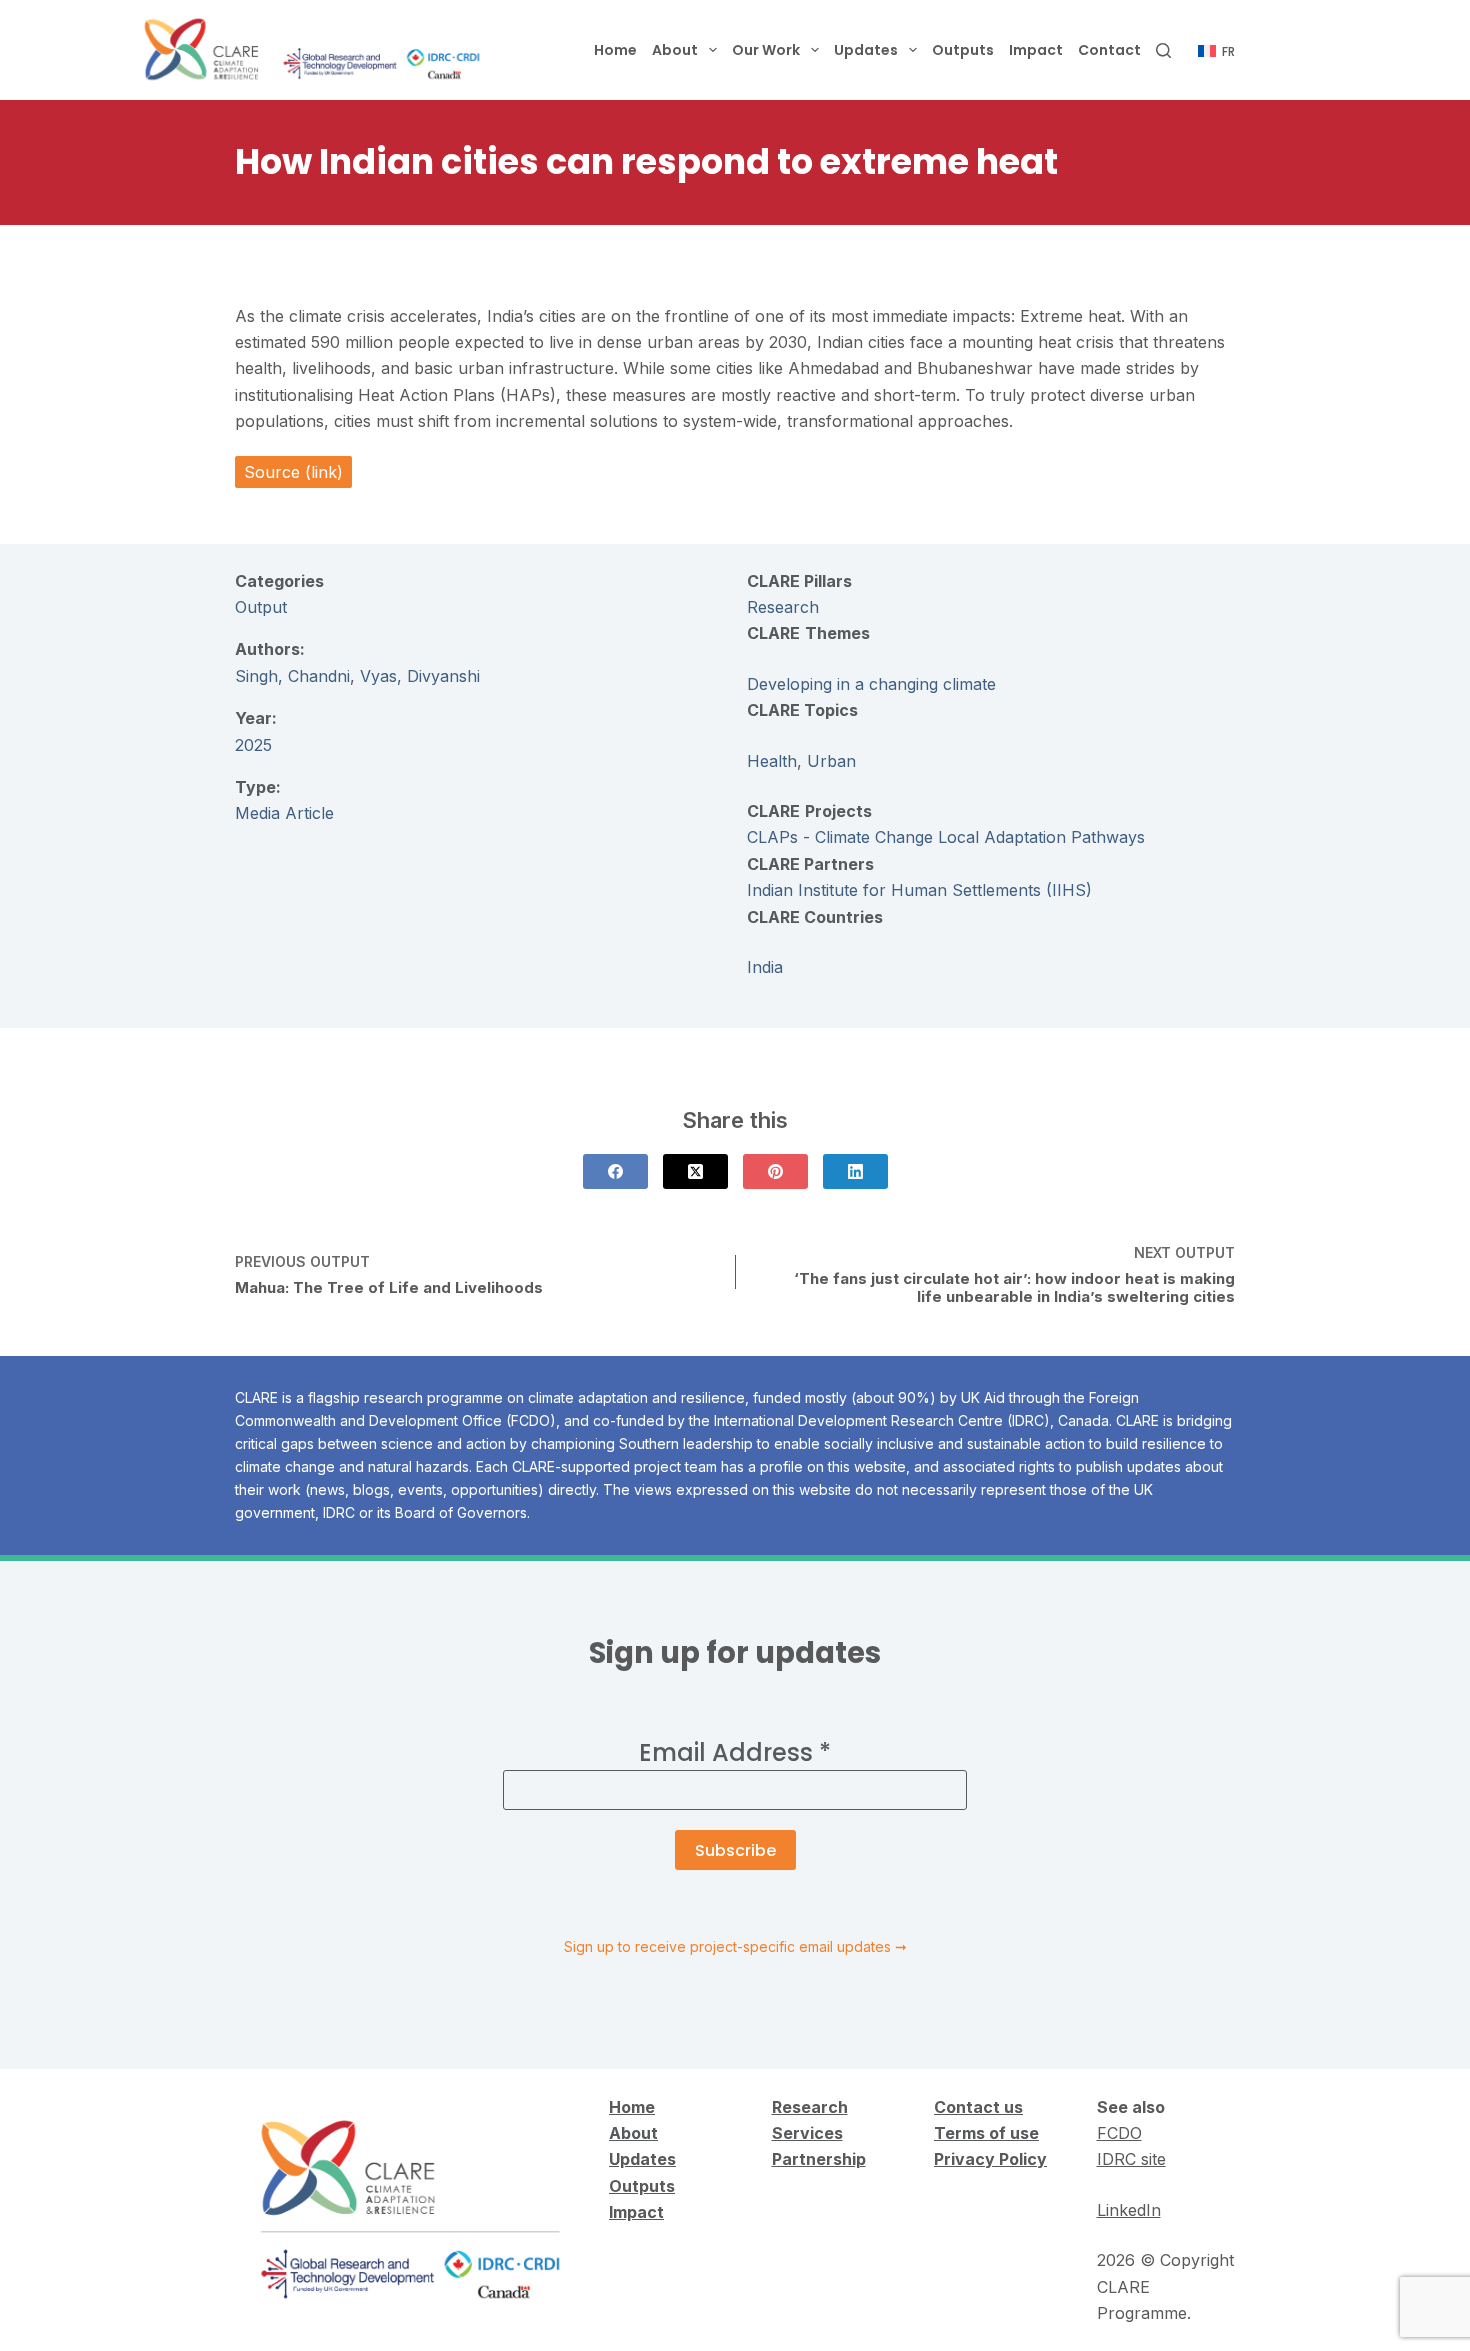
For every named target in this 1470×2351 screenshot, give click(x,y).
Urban (831, 761)
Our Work (766, 50)
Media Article (284, 813)
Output (261, 607)
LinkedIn (1129, 2210)
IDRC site (1131, 2159)
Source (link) (293, 472)
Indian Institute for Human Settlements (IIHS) (919, 890)
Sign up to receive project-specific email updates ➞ (735, 1946)
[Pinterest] (775, 1171)
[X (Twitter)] (695, 1171)
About (675, 50)
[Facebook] (615, 1171)
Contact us (978, 2107)
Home (615, 50)
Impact (1036, 50)
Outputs (963, 50)
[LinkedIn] (855, 1171)
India (765, 967)
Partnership (819, 2159)
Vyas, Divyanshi (420, 676)
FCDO (1119, 2133)
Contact (1109, 50)
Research (783, 607)
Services (807, 2133)
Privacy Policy (990, 2159)
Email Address (735, 1752)
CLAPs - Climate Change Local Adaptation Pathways (946, 837)
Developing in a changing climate (871, 684)
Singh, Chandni (292, 676)
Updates (866, 50)
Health (772, 761)
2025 (253, 745)
